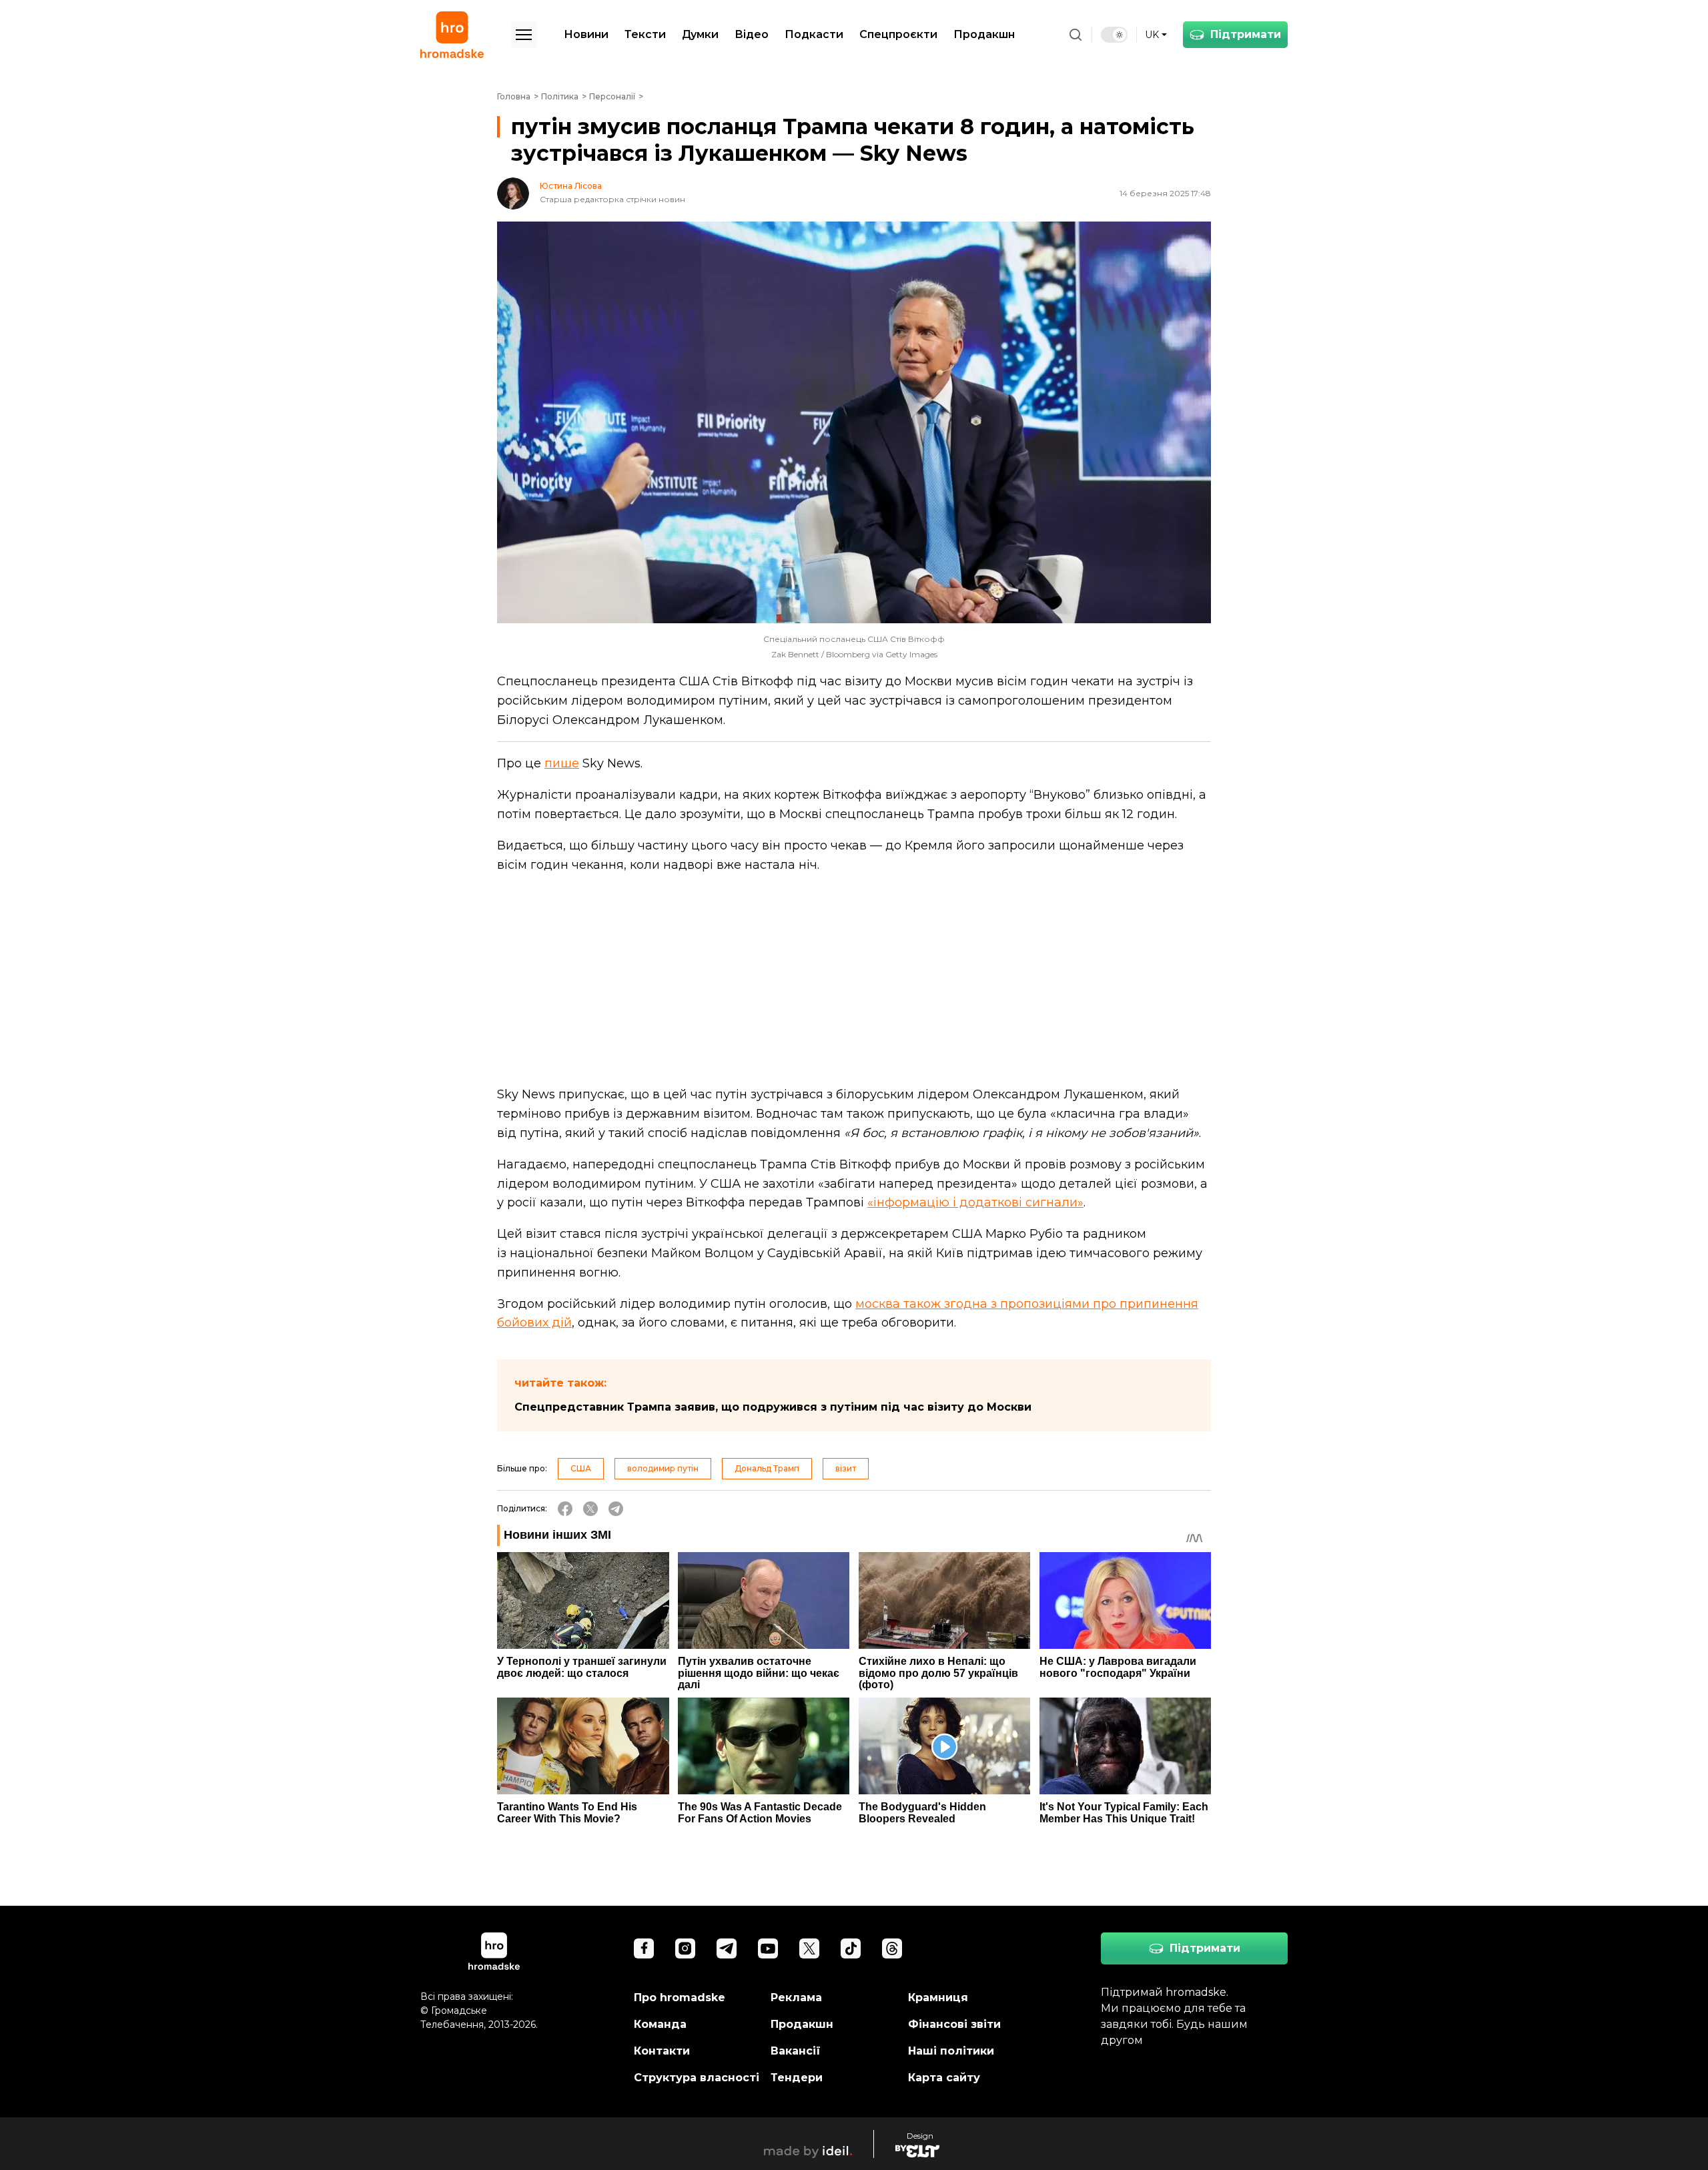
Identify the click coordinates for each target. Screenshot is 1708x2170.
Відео (752, 34)
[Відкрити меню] (524, 35)
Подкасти (814, 34)
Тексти (645, 34)
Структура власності (697, 2078)
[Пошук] (1076, 35)
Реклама (796, 1998)
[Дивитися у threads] (892, 1948)
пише (562, 763)
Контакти (662, 2051)
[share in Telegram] (616, 1509)
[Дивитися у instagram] (685, 1948)
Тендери (797, 2078)
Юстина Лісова (571, 186)
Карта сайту (944, 2078)
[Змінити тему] (1114, 35)
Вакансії (796, 2051)
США (581, 1468)
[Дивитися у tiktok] (851, 1948)
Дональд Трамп (767, 1468)
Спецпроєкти (898, 34)
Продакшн (984, 34)
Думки (700, 34)
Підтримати (1246, 34)
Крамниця (938, 1998)
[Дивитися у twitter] (809, 1948)
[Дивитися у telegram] (727, 1948)
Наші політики (951, 2051)
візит (846, 1468)
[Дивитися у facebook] (644, 1948)
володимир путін (663, 1468)
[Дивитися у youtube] (768, 1948)
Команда (660, 2024)
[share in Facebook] (565, 1509)
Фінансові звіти (954, 2024)
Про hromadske (680, 1998)
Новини (586, 34)
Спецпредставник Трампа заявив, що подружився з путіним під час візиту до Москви (773, 1407)
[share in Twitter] (590, 1509)
